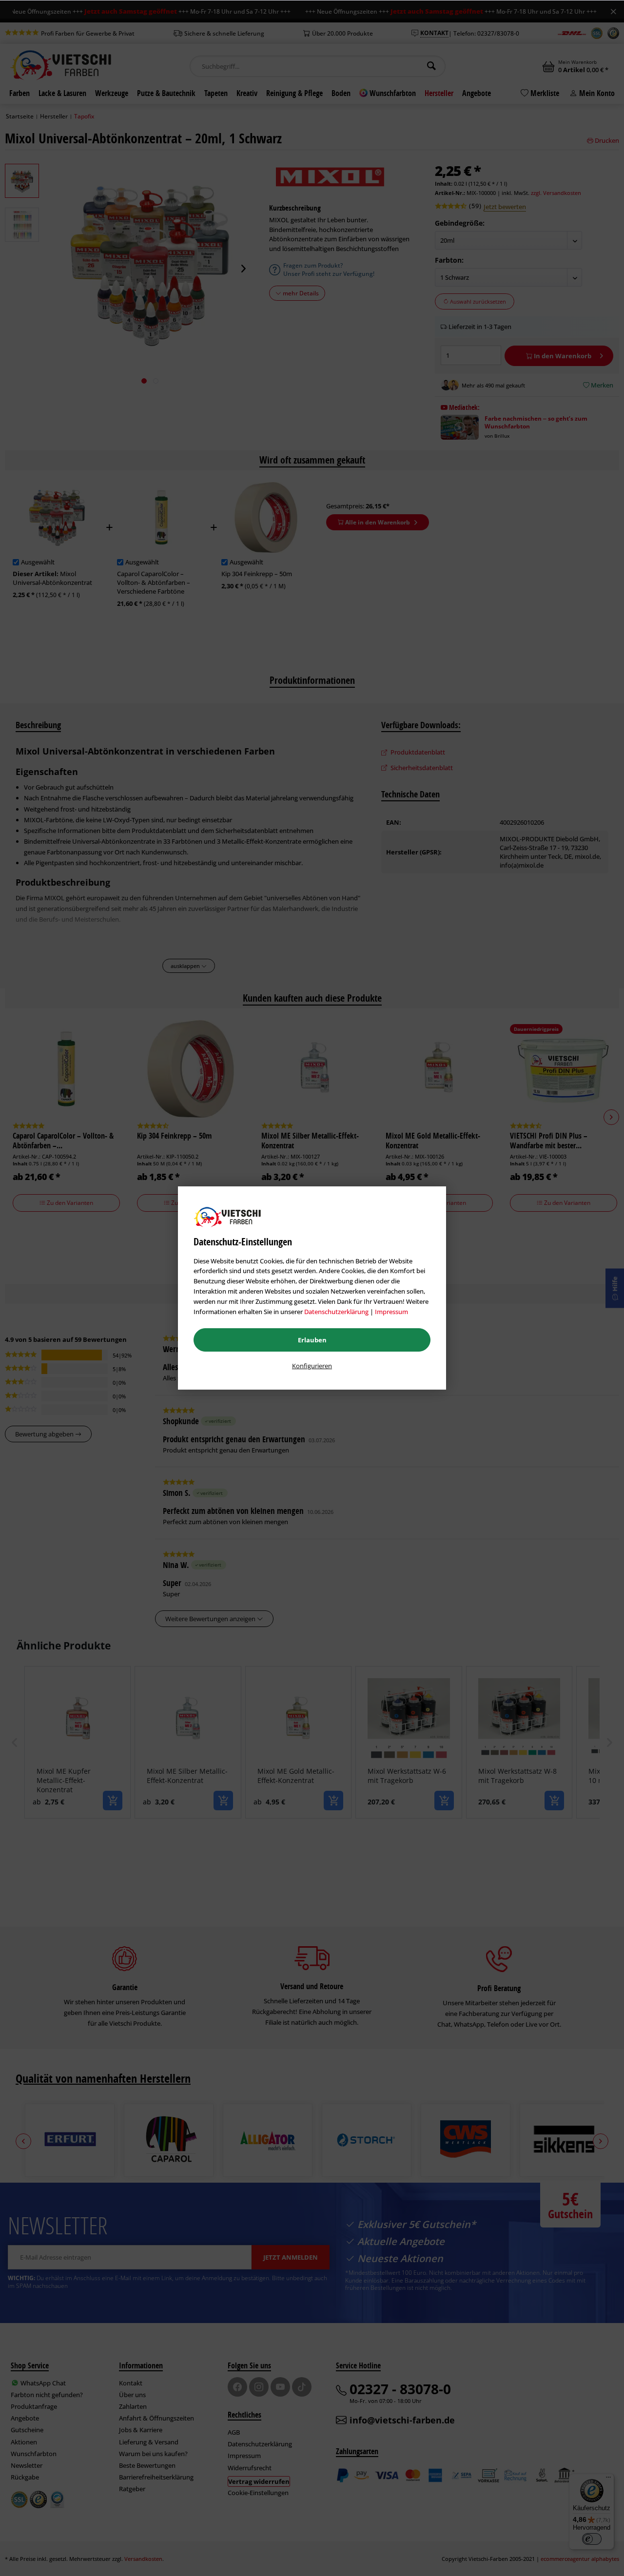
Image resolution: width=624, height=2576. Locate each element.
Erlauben (312, 1340)
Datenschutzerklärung (336, 1312)
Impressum (391, 1312)
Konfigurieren (312, 1366)
